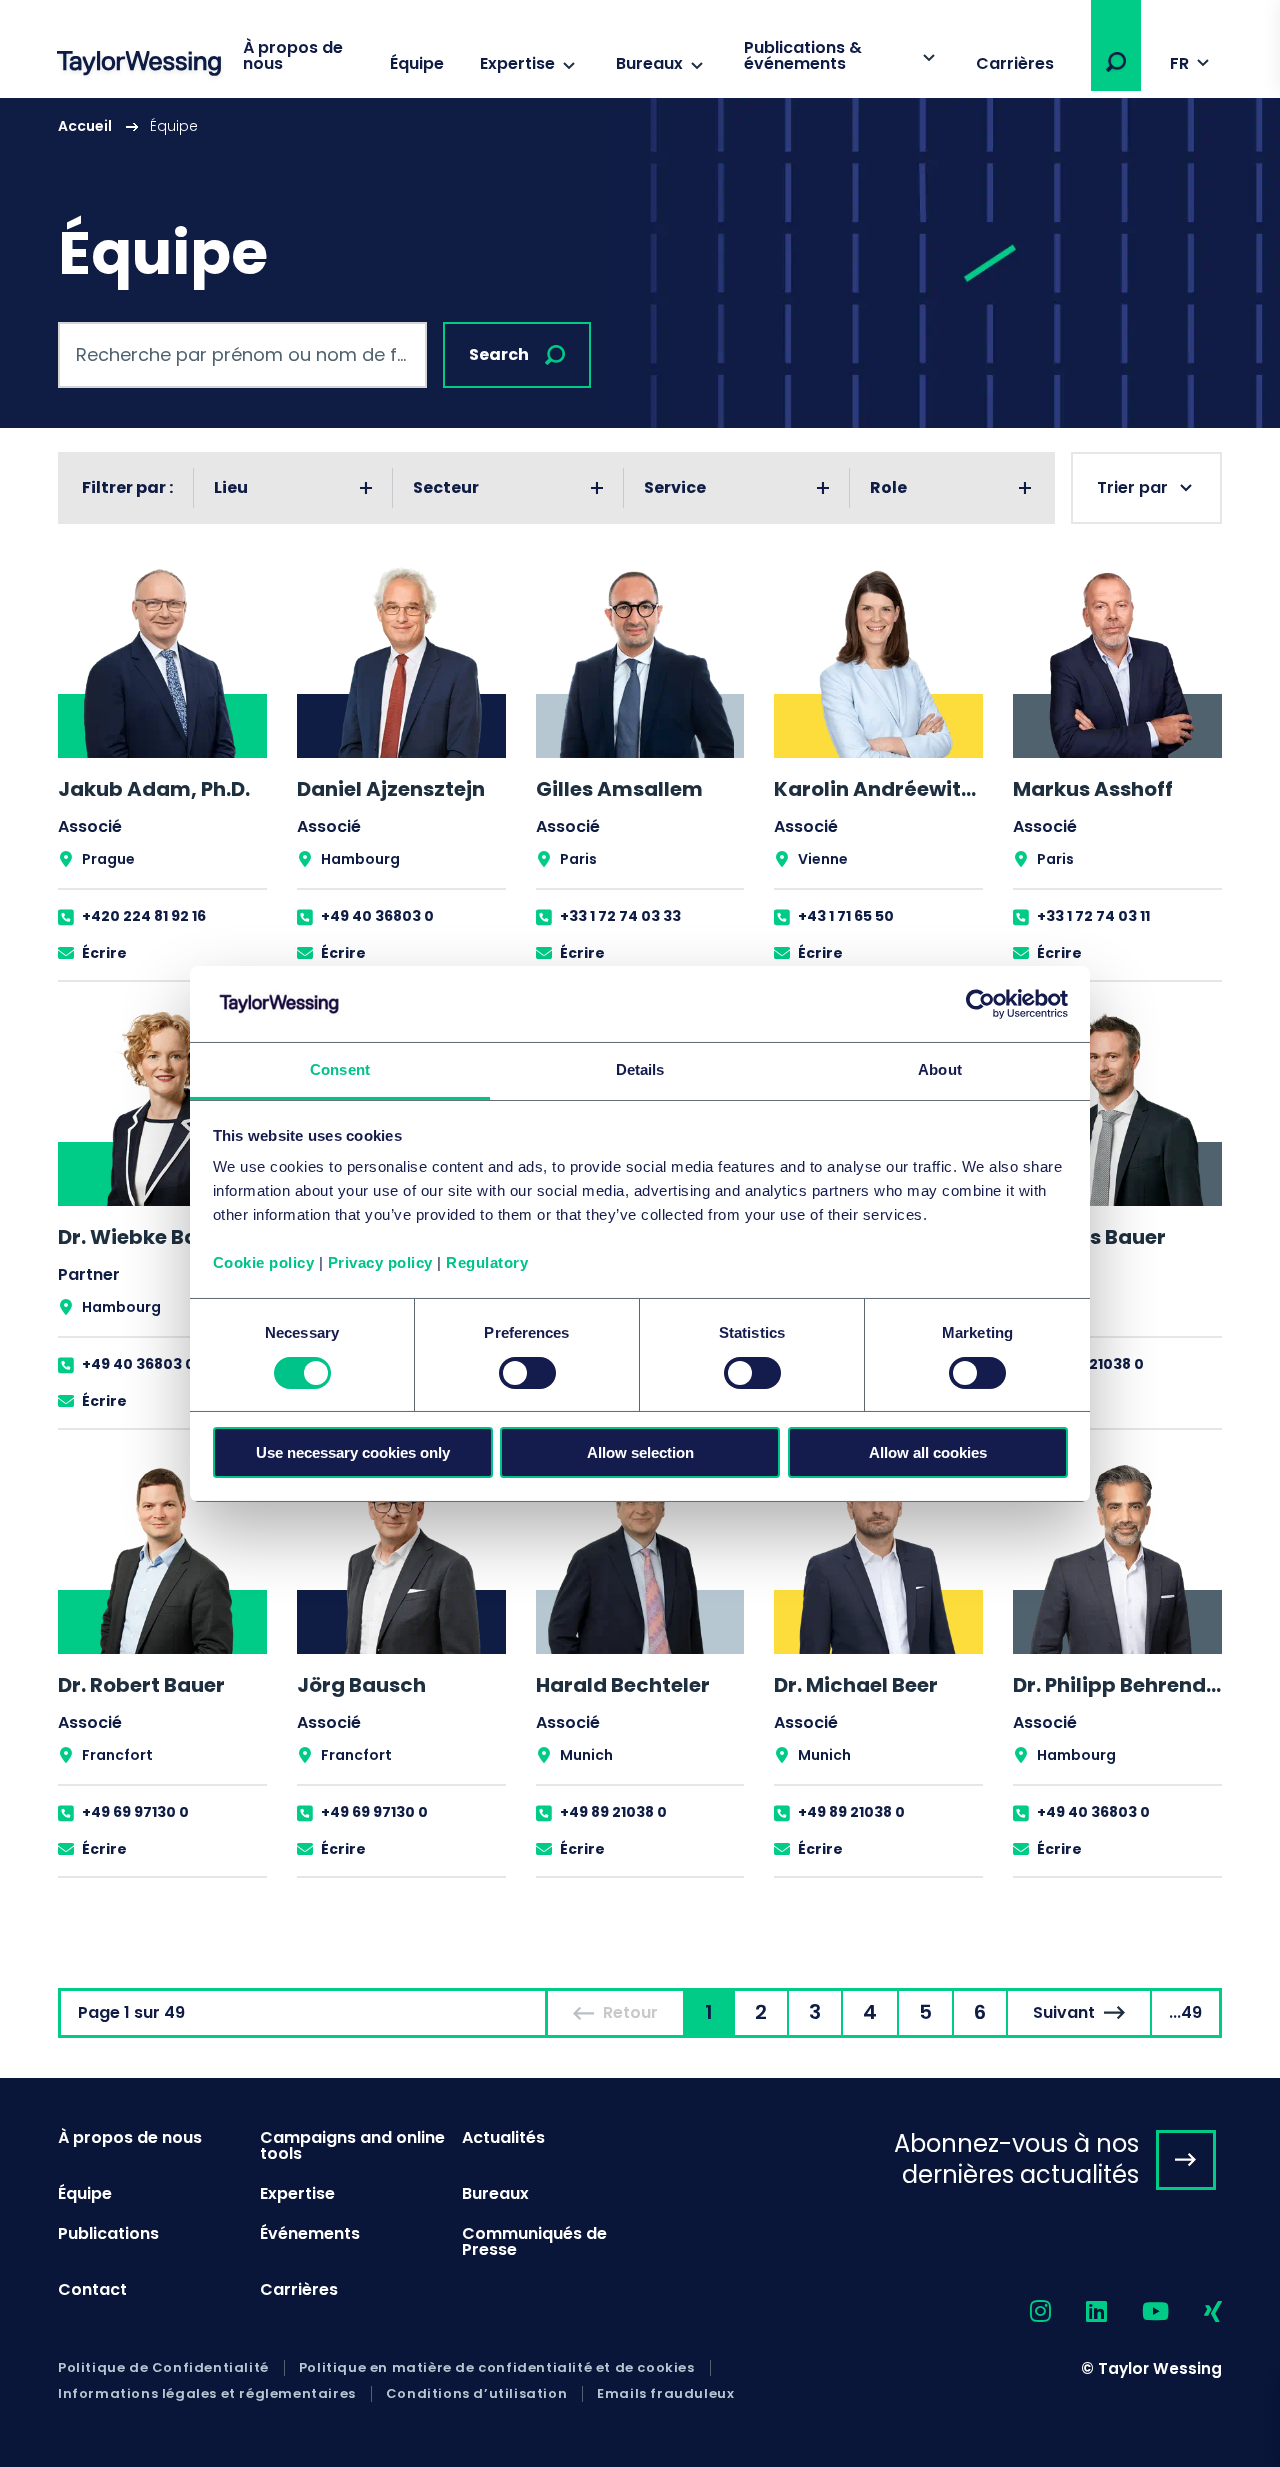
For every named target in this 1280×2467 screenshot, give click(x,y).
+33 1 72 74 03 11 (1093, 916)
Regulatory (487, 1262)
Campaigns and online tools (352, 2145)
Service (675, 487)
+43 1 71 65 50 (846, 916)
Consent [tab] (340, 1069)
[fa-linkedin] (1079, 2312)
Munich (586, 1755)
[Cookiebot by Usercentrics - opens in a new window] (980, 1004)
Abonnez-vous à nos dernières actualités (1016, 2159)
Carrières (1015, 63)
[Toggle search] (1116, 62)
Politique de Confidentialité (163, 2368)
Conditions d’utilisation (476, 2394)
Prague (108, 859)
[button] (1116, 62)
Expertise (517, 63)
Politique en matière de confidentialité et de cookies (497, 2368)
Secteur (446, 487)
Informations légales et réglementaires (207, 2394)
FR (1179, 63)
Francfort (117, 1755)
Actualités (503, 2137)
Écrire (104, 953)
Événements (310, 2233)
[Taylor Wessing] (139, 65)
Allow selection (640, 1452)
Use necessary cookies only (353, 1452)
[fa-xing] (1195, 2312)
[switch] (527, 1373)
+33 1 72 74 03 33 (620, 916)
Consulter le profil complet (162, 772)
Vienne (823, 859)
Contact (92, 2289)
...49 (1185, 2012)
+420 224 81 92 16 (144, 916)
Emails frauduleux (665, 2394)
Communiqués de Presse (534, 2241)
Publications (108, 2233)
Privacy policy (380, 1262)
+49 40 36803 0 (377, 916)
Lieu (231, 487)
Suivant (1064, 2012)
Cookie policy (264, 1262)
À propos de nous (293, 55)
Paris (578, 859)
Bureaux (649, 63)
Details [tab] (640, 1069)
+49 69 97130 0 (135, 1812)
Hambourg (360, 859)
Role (888, 487)
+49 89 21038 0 (1090, 1364)
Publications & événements (803, 55)
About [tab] (940, 1069)
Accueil (85, 126)
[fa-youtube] (1138, 2312)
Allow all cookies (928, 1452)
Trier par (1132, 487)
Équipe (417, 63)
